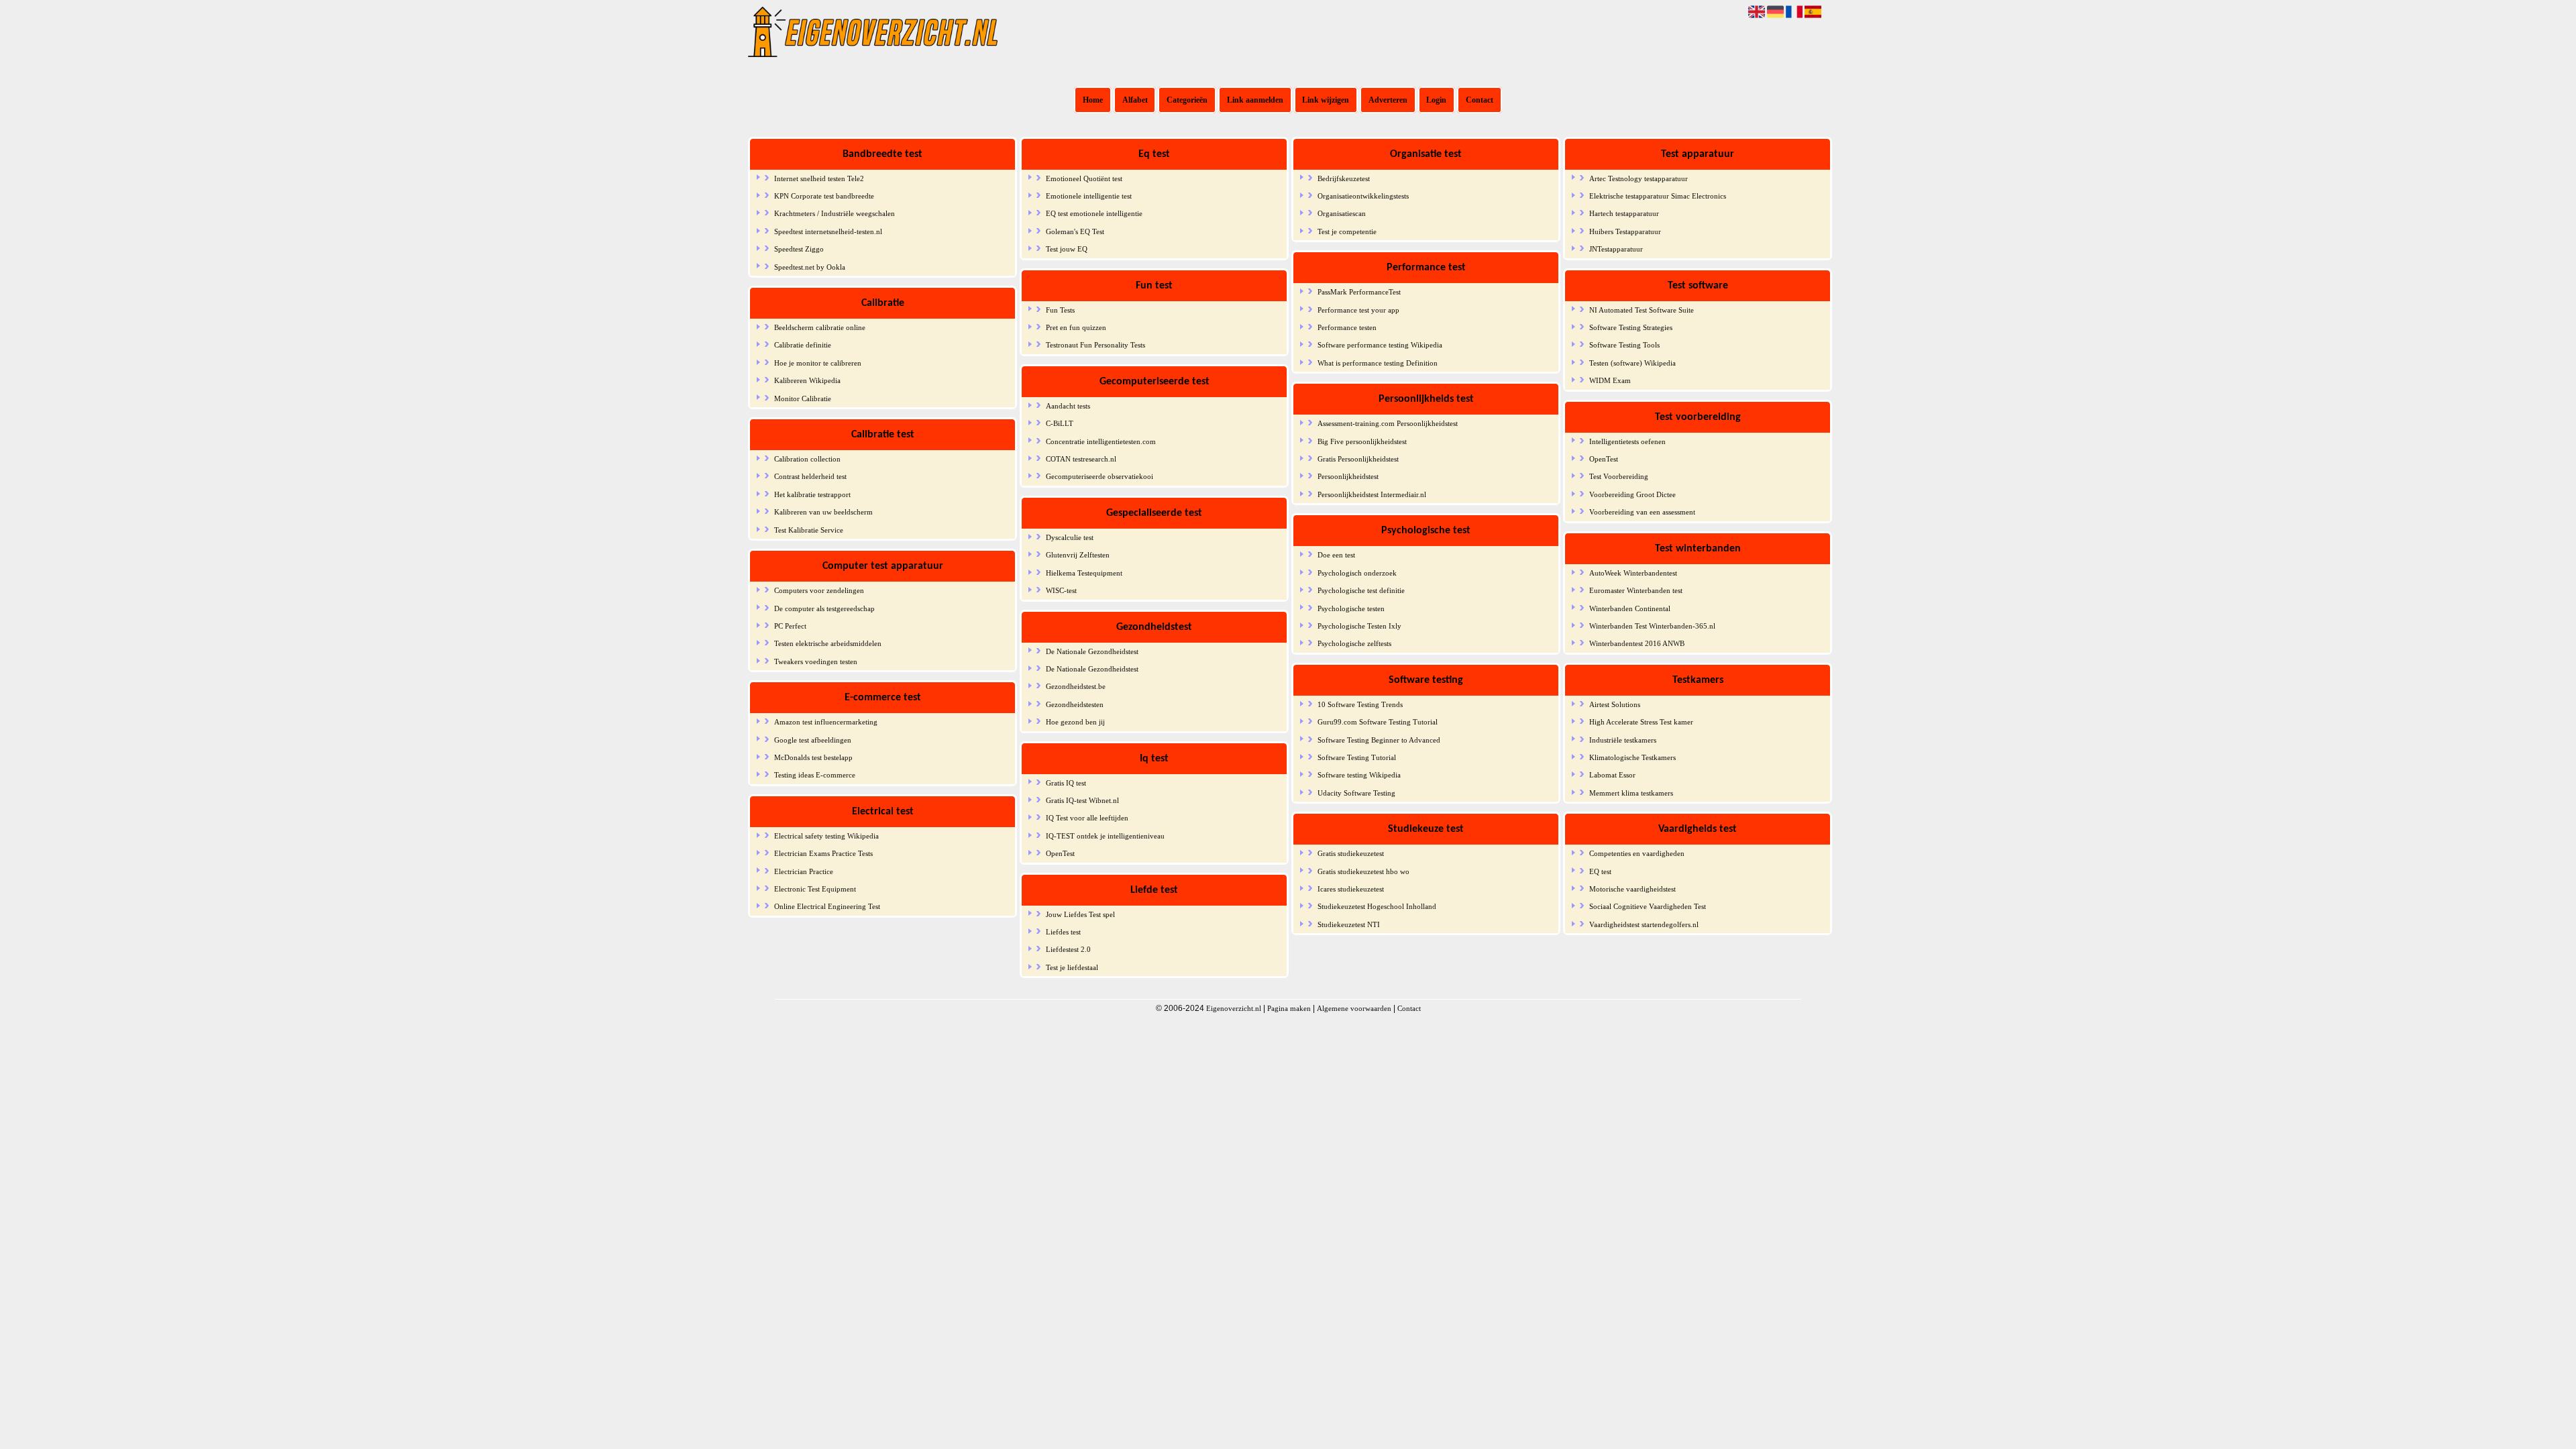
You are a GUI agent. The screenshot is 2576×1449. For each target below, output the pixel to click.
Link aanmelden (1255, 100)
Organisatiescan (1342, 213)
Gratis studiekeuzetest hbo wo (1363, 871)
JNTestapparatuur (1616, 249)
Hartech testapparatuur (1624, 213)
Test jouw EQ (1067, 249)
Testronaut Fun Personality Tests (1095, 345)
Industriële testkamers (1623, 740)
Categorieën (1187, 100)
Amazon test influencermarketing (826, 722)
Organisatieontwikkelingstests (1363, 196)
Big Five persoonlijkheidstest (1362, 441)
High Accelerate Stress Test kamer (1641, 722)
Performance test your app (1358, 310)
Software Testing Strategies (1631, 327)
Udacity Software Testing (1356, 793)
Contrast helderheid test (810, 476)
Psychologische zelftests (1354, 643)
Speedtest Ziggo (799, 249)
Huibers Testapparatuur (1625, 231)
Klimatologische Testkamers (1632, 757)
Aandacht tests (1068, 406)
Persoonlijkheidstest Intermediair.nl (1372, 494)
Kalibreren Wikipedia (807, 380)
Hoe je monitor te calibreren (818, 363)
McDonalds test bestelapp (813, 757)
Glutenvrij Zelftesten (1078, 555)
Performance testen (1347, 327)
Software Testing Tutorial (1357, 757)
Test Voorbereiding (1619, 476)
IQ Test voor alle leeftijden (1087, 818)
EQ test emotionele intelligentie (1094, 213)
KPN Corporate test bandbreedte (824, 196)
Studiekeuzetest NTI (1349, 924)
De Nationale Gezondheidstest (1092, 651)
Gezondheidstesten (1075, 704)
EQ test (1600, 871)
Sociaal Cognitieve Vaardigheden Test (1648, 906)
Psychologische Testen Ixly (1359, 626)
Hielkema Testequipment (1084, 573)
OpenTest (1060, 853)
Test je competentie (1347, 231)
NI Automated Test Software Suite (1642, 310)
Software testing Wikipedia (1359, 775)
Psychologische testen (1351, 608)
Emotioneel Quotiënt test (1084, 178)
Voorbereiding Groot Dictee (1632, 494)
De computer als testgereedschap (824, 608)
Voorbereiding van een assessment (1642, 512)
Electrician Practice (804, 871)
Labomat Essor (1612, 775)
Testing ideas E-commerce (815, 775)
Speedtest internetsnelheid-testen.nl (828, 231)
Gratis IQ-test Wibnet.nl (1082, 800)
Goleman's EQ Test (1075, 231)
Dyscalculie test (1070, 537)
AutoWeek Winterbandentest (1633, 573)
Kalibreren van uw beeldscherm (823, 512)
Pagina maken (1289, 1008)
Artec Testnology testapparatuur (1639, 178)
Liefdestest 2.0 (1068, 949)
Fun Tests (1060, 310)
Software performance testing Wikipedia (1380, 345)
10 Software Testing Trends (1360, 704)
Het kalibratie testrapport (812, 494)
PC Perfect (790, 626)
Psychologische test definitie (1361, 590)
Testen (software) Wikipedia (1632, 363)
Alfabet (1135, 100)
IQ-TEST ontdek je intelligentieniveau (1105, 836)
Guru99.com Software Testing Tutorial (1378, 722)
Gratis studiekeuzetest (1351, 853)
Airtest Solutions (1615, 704)
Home (1093, 100)
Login (1436, 100)
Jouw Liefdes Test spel (1080, 914)
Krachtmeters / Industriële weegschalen (835, 213)
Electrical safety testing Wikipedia (826, 836)
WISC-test (1061, 590)
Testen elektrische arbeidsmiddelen (828, 643)
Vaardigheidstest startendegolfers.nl (1644, 924)
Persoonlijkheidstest (1348, 476)
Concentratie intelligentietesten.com (1101, 441)
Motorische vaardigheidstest (1632, 889)
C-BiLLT (1060, 423)
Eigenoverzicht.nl (1234, 1008)
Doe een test (1336, 555)
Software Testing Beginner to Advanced (1379, 740)
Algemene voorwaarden (1354, 1008)
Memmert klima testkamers (1631, 793)
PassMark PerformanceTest (1359, 292)
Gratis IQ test (1066, 783)
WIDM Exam (1610, 380)
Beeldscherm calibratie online (820, 327)
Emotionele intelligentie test (1089, 196)
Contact (1480, 100)
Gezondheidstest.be (1076, 686)
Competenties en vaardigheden (1637, 853)
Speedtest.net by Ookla (810, 267)
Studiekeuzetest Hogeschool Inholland (1377, 906)
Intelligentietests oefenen (1627, 441)
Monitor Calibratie (803, 398)
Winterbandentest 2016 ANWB (1637, 643)
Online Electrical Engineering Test (827, 906)
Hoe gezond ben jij (1075, 722)
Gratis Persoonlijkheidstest (1358, 459)
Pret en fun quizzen (1076, 327)
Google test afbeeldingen (813, 740)
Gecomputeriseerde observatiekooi (1099, 476)
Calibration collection (807, 459)
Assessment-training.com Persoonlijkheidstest (1388, 423)
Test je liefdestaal (1072, 967)
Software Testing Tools (1624, 345)
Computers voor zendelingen (819, 590)
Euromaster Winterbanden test (1636, 590)
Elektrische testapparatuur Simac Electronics (1658, 196)
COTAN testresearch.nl (1081, 459)
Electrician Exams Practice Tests (823, 853)
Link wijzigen (1326, 100)
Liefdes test (1063, 932)
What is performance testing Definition (1378, 363)
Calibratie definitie (803, 345)
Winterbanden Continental (1630, 608)
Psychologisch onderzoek (1357, 573)
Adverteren (1388, 100)
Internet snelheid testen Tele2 (819, 178)
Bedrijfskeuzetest (1344, 178)
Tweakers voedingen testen (816, 661)
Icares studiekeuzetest (1351, 889)
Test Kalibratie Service (809, 530)
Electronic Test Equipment (815, 889)
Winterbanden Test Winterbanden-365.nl (1652, 626)
